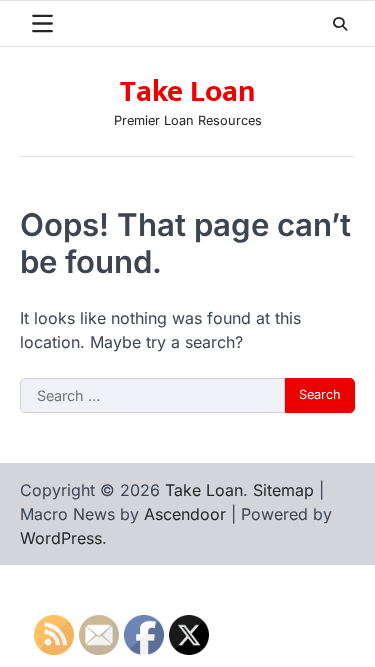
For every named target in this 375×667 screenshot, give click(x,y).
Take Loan (187, 92)
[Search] (340, 24)
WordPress (61, 538)
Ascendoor (185, 514)
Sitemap (283, 490)
